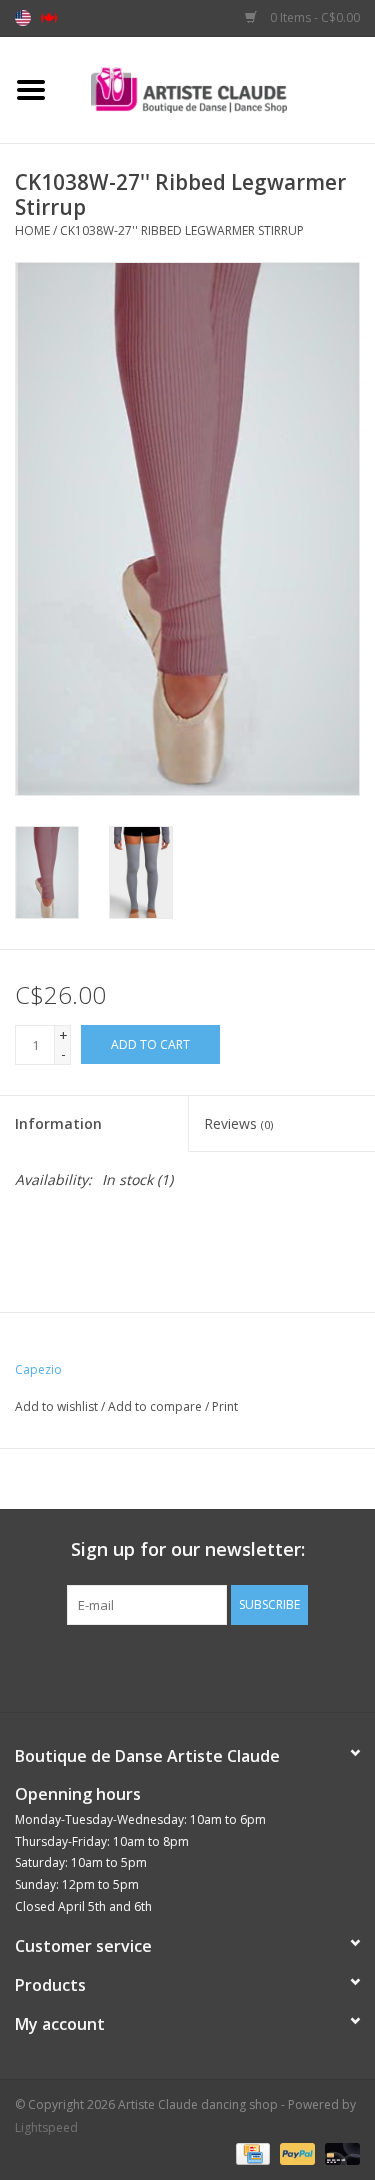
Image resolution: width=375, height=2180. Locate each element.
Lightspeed (46, 2127)
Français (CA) (49, 18)
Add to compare (156, 1406)
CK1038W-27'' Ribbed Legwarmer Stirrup (182, 230)
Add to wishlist (56, 1406)
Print (225, 1406)
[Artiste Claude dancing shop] (219, 88)
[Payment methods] (251, 2152)
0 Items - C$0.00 (313, 17)
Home (32, 230)
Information (58, 1123)
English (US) (23, 18)
